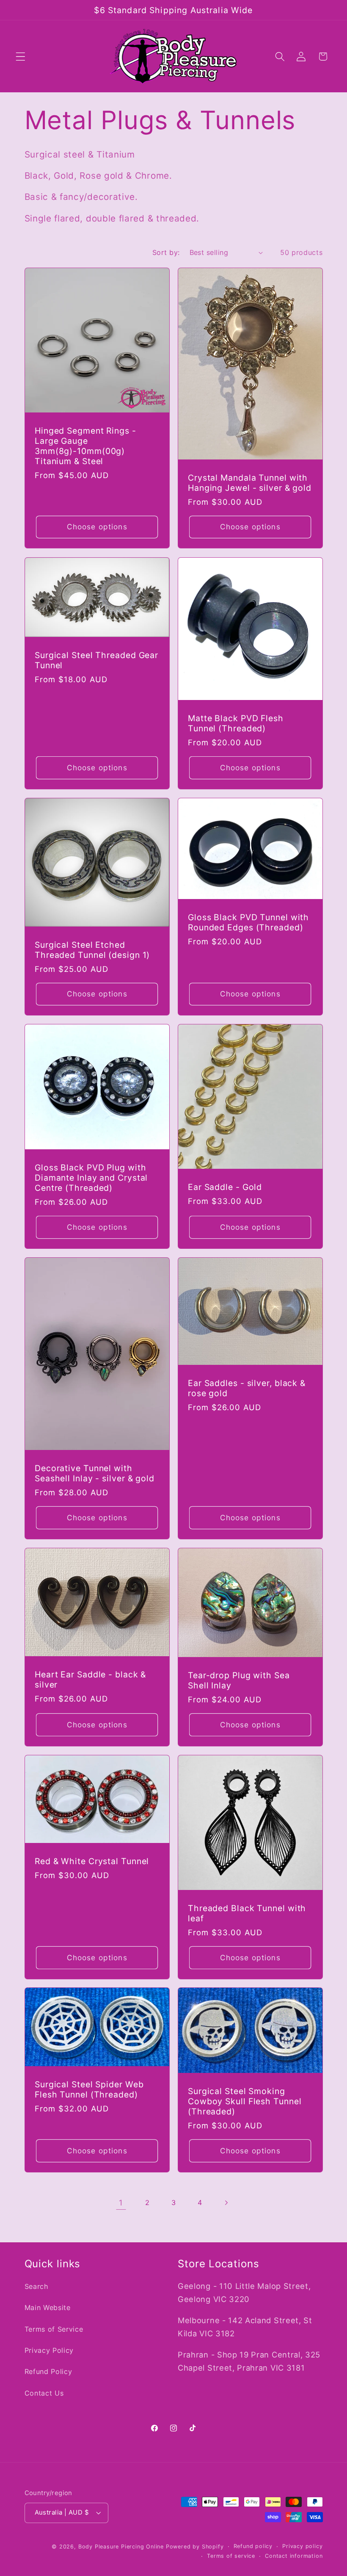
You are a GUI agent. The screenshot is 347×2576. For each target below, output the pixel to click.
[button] (21, 57)
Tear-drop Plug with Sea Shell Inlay (239, 1680)
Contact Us (44, 2393)
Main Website (48, 2308)
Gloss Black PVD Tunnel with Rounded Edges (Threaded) (248, 922)
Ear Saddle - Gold (225, 1187)
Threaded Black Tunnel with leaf (247, 1913)
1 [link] (121, 2202)
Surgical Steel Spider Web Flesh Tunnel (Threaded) (89, 2090)
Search (37, 2286)
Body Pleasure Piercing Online (121, 2547)
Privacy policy (302, 2546)
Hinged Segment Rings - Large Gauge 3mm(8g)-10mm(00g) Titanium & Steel (85, 446)
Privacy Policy (49, 2350)
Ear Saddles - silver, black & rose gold (247, 1388)
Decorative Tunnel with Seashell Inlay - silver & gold (95, 1473)
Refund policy (253, 2546)
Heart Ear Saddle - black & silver (90, 1680)
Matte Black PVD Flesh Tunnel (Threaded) (236, 723)
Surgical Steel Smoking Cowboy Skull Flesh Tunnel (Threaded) (245, 2101)
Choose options (97, 527)
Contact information (294, 2556)
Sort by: (166, 252)
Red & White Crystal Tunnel (92, 1861)
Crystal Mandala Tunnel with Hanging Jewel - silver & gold (250, 483)
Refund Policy (48, 2371)
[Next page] (226, 2203)
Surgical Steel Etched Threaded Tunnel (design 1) (92, 949)
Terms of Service (54, 2329)
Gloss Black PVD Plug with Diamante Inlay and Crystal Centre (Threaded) (91, 1178)
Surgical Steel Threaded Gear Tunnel (96, 660)
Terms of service (231, 2556)
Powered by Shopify (195, 2547)
